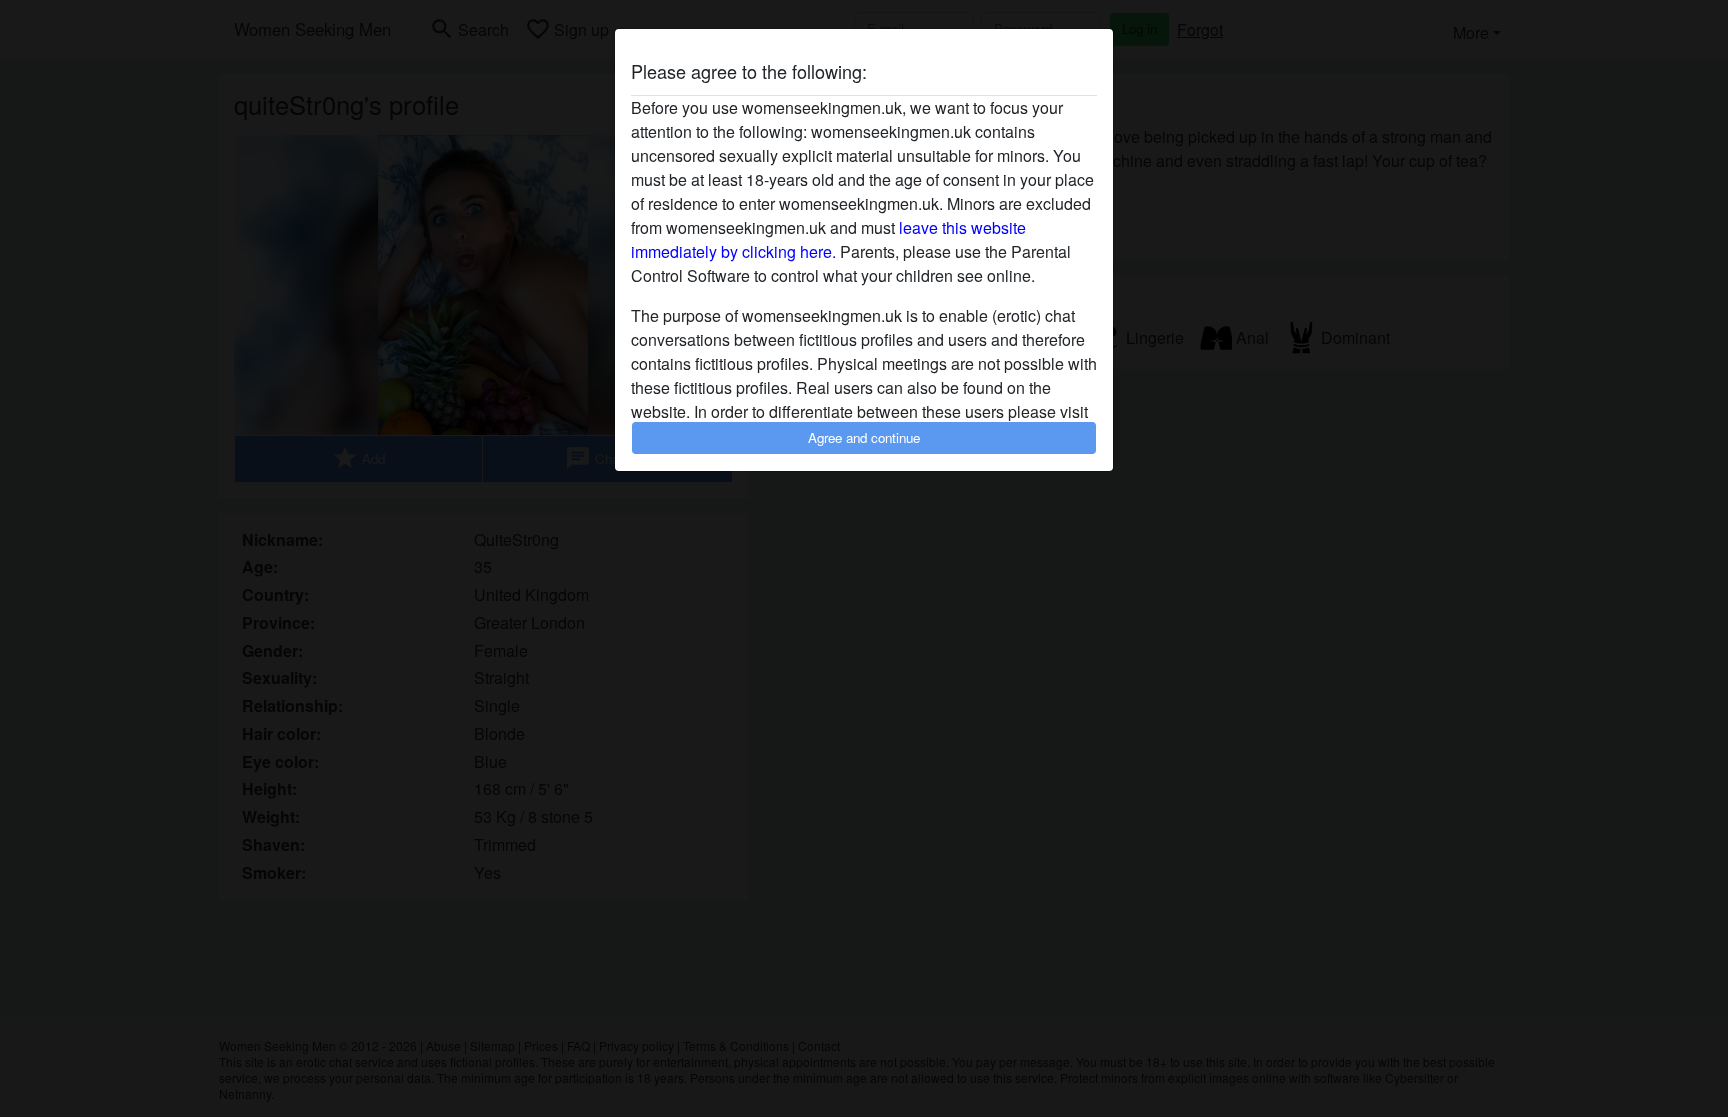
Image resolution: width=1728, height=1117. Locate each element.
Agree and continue (864, 437)
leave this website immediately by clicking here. (828, 239)
